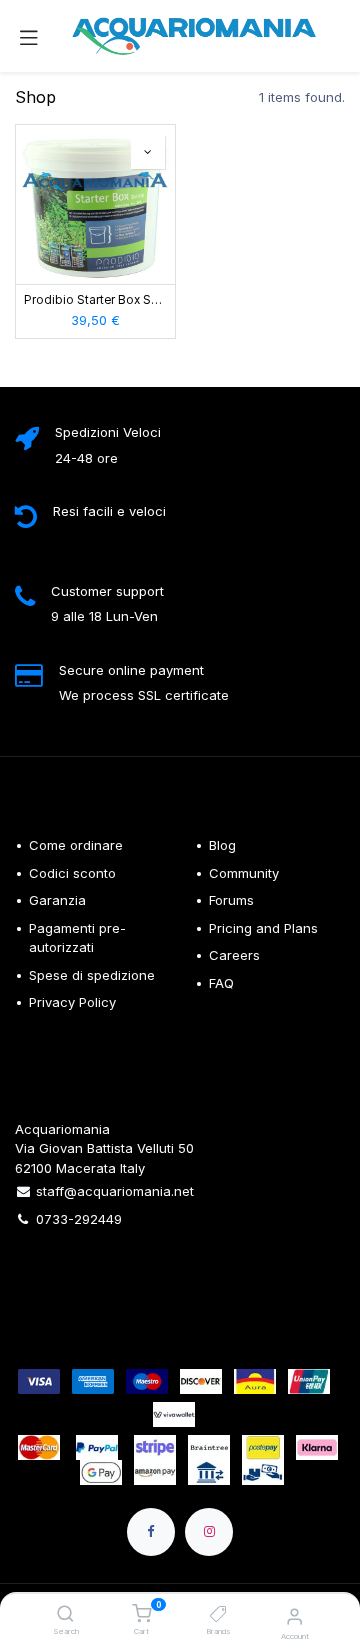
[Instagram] (209, 1532)
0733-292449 (79, 1219)
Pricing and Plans (263, 928)
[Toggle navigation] (29, 36)
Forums (231, 900)
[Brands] (218, 1615)
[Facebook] (151, 1532)
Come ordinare (76, 845)
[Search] (65, 1615)
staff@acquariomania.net (115, 1191)
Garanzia (57, 900)
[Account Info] (294, 1616)
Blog (222, 845)
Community (244, 873)
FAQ (221, 983)
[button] (148, 152)
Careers (234, 955)
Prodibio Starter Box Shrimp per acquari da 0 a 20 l (95, 300)
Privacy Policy (72, 1002)
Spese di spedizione (94, 975)
